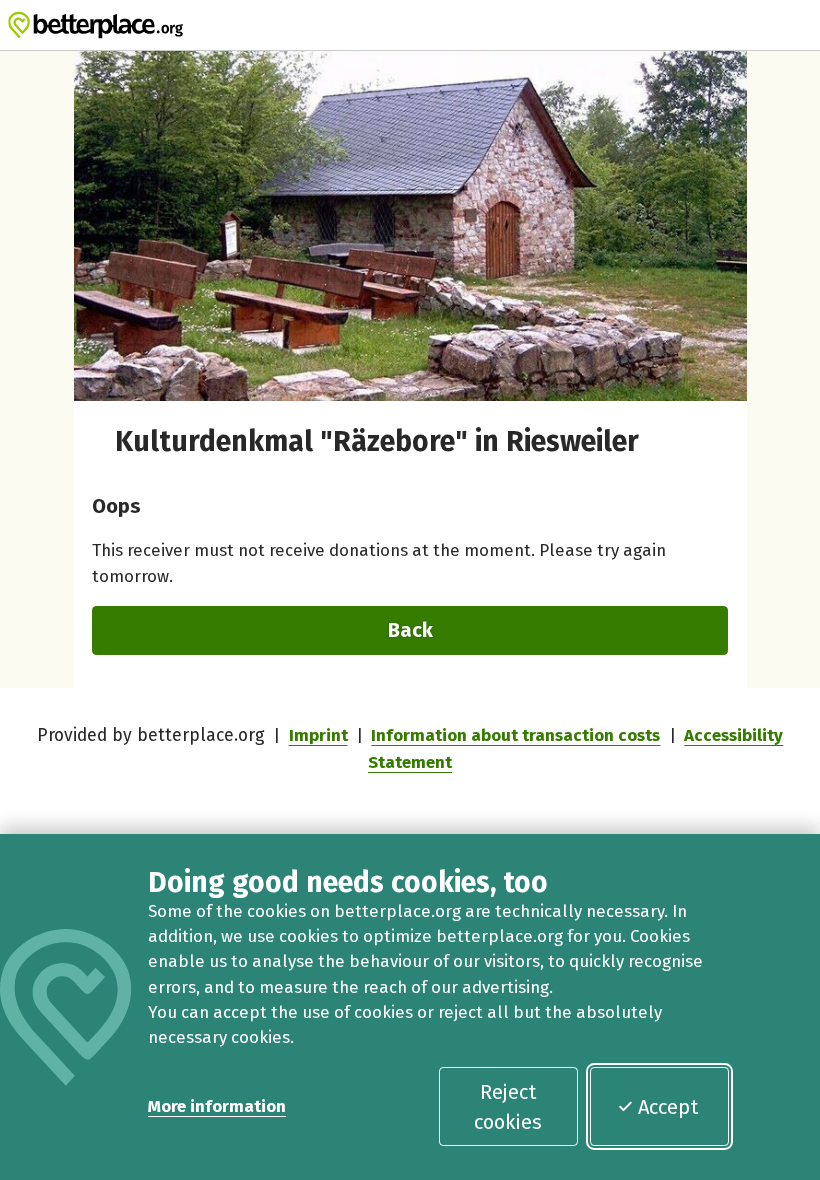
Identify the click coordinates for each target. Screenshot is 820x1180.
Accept (668, 1107)
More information (217, 1106)
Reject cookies (508, 1107)
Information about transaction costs (515, 735)
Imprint (318, 735)
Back (410, 630)
